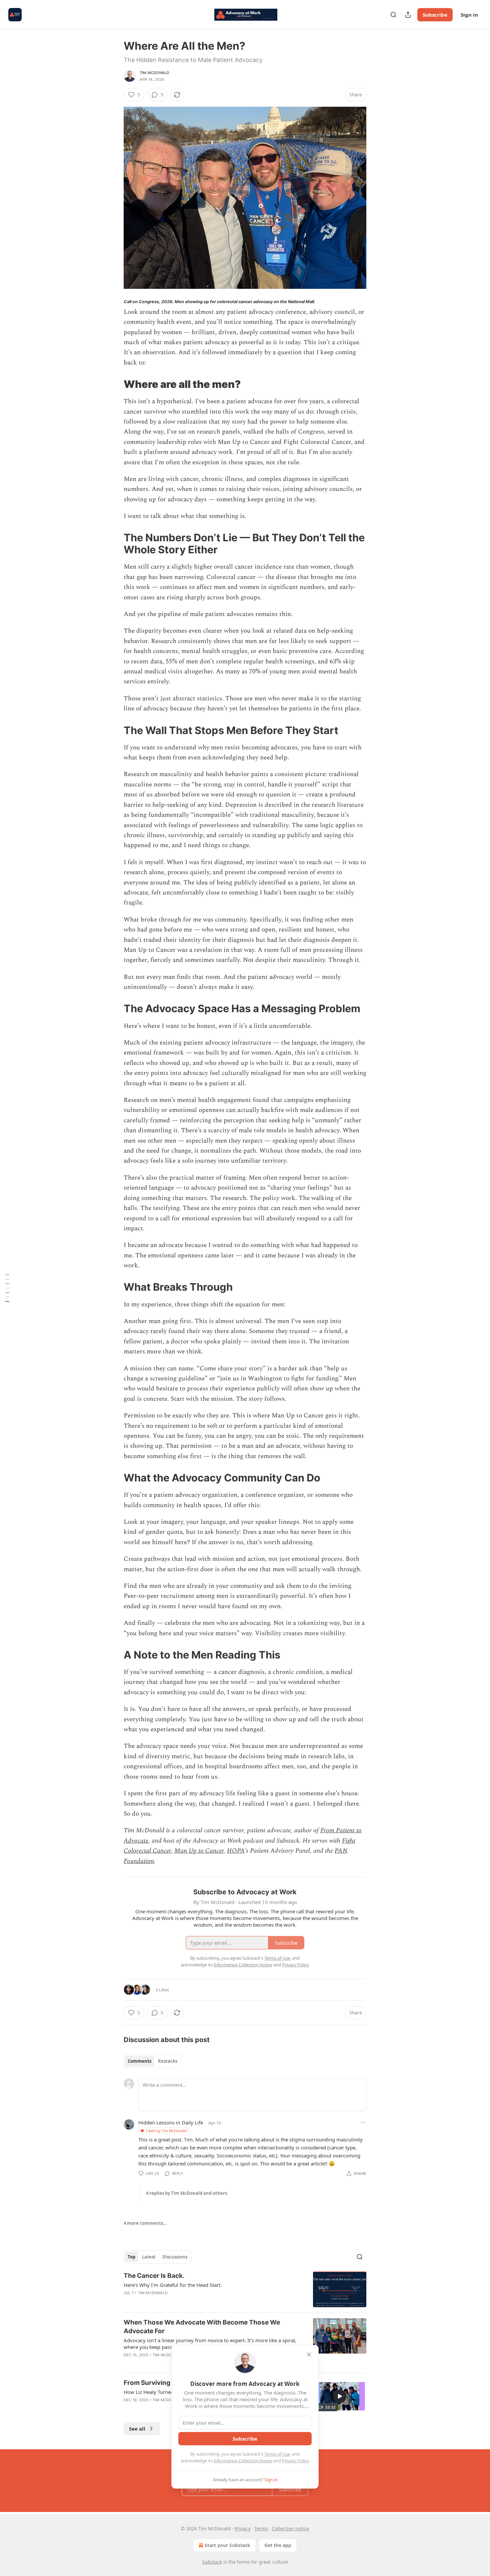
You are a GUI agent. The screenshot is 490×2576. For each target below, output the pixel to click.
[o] (340, 2396)
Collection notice (290, 2528)
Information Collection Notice (243, 2461)
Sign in (469, 15)
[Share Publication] (408, 15)
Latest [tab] (149, 2257)
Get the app (278, 2545)
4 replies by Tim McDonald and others (186, 2193)
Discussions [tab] (175, 2257)
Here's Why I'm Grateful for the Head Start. (173, 2285)
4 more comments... (145, 2223)
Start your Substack (227, 2545)
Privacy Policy (295, 2461)
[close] (309, 2355)
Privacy (242, 2528)
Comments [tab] (139, 2061)
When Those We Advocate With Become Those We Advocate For (202, 2327)
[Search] (393, 15)
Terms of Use (277, 2454)
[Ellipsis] (363, 2122)
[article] (245, 2289)
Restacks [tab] (168, 2061)
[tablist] (152, 2061)
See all (137, 2429)
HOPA (236, 1851)
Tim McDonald (154, 73)
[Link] (114, 384)
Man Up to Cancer (199, 1851)
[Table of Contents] (7, 1288)
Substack (212, 2562)
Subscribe (435, 15)
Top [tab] (131, 2257)
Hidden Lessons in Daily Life (171, 2122)
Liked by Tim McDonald (166, 2131)
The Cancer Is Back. (154, 2276)
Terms (261, 2528)
